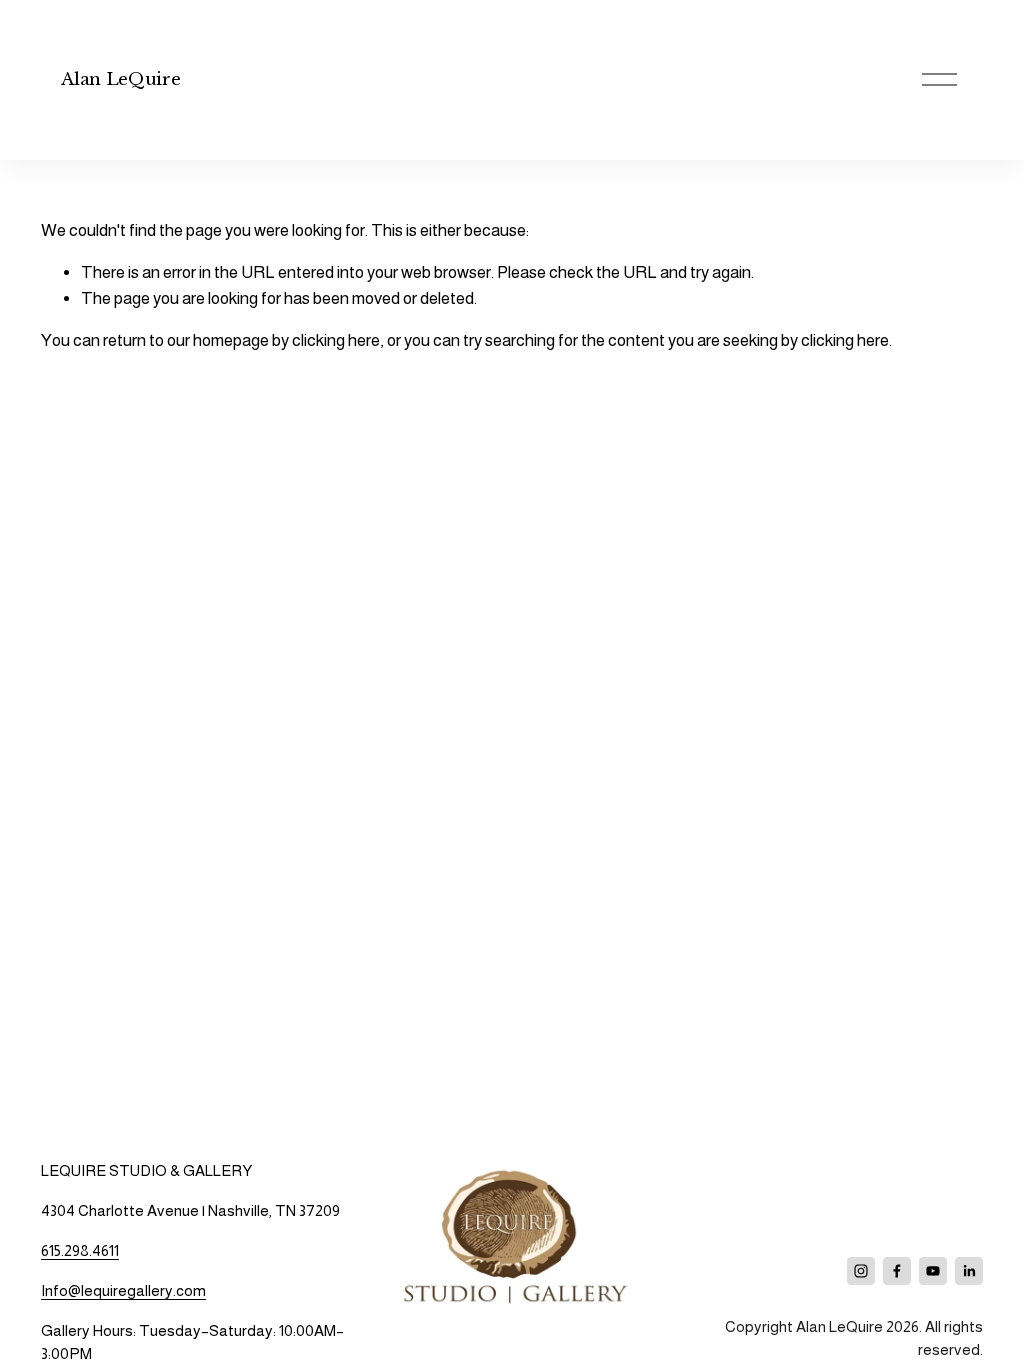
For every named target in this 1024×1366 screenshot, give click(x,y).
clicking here (336, 340)
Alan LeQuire (120, 79)
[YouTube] (933, 1271)
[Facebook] (897, 1271)
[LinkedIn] (969, 1271)
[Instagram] (861, 1271)
